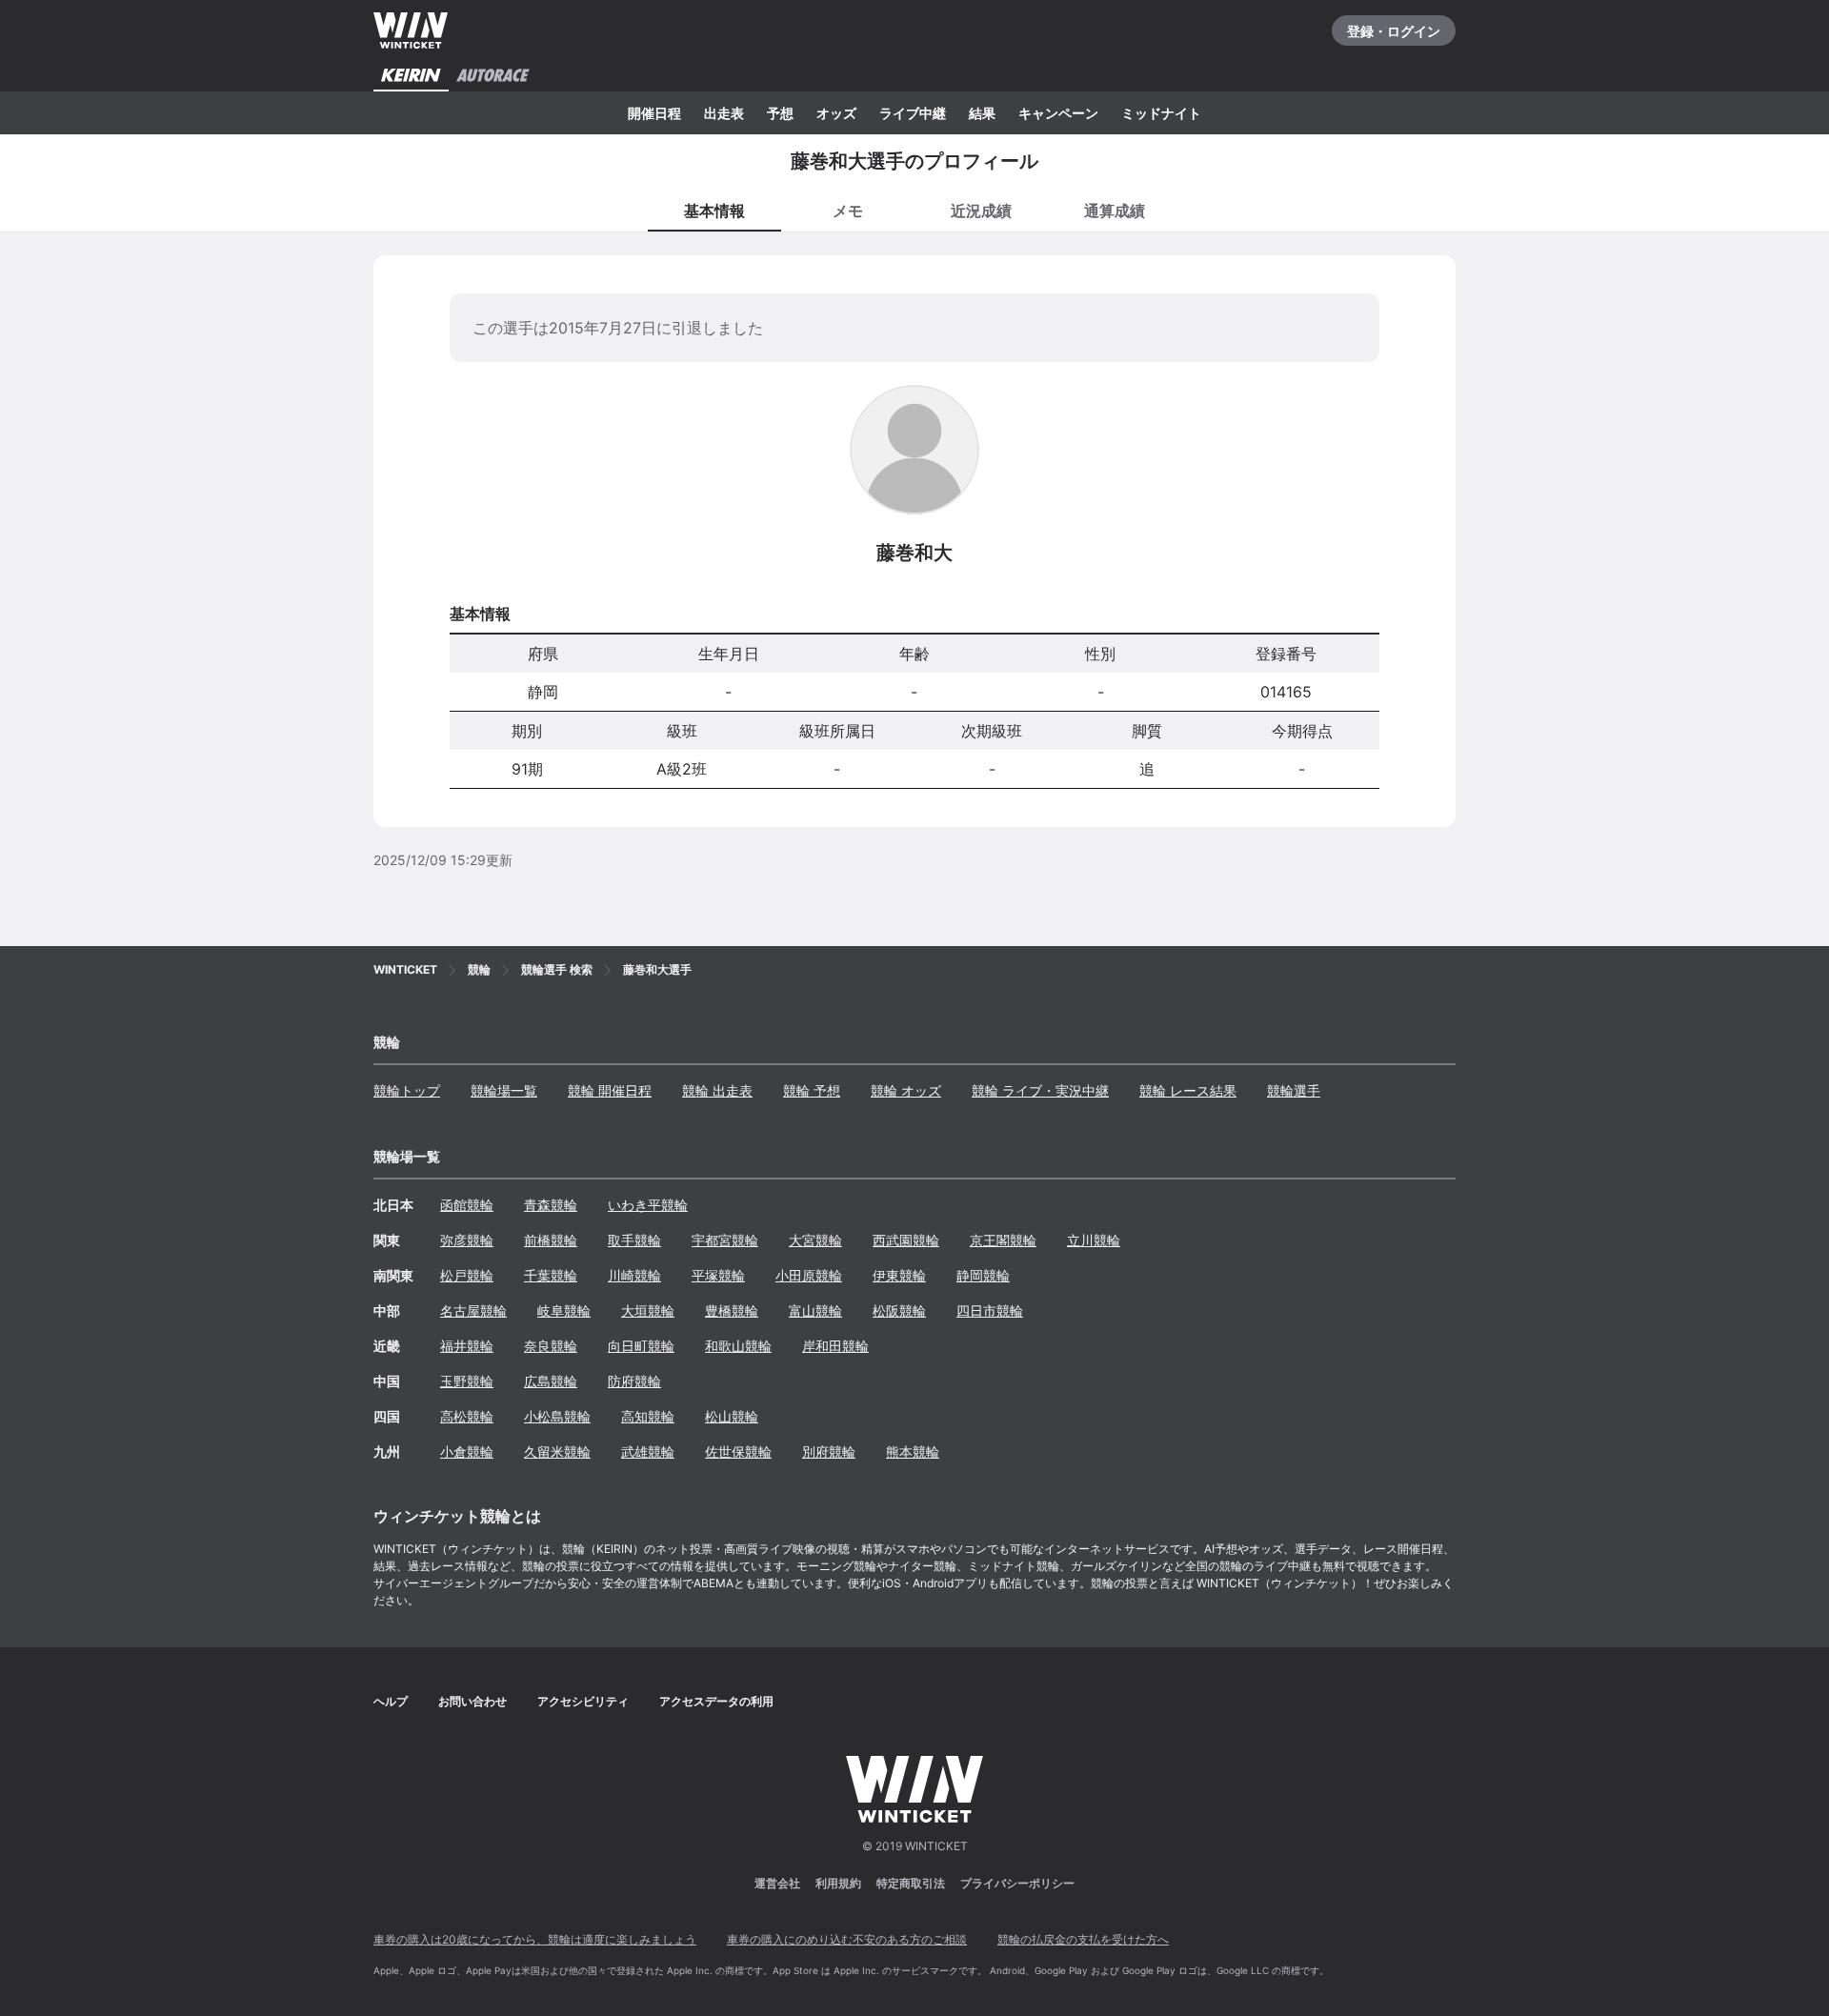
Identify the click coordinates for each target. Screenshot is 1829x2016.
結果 (982, 113)
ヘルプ (391, 1701)
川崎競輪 (634, 1275)
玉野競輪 (467, 1381)
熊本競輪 (913, 1452)
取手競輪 (634, 1240)
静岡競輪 (983, 1275)
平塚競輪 (718, 1275)
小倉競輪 (467, 1452)
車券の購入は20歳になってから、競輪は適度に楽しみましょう (535, 1939)
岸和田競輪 (835, 1346)
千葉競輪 (551, 1275)
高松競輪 (467, 1416)
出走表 (724, 113)
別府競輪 (829, 1452)
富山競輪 (815, 1310)
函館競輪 (467, 1205)
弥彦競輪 (467, 1240)
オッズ (836, 113)
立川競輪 (1094, 1240)
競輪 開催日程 (610, 1090)
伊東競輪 (899, 1275)
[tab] (848, 210)
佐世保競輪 (738, 1452)
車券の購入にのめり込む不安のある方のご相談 (847, 1939)
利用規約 (838, 1883)
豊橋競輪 (732, 1310)
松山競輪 (732, 1416)
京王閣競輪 (1003, 1240)
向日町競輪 (641, 1346)
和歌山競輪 (738, 1346)
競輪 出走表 (717, 1090)
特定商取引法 (911, 1883)
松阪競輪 (899, 1310)
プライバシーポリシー (1017, 1883)
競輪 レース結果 (1188, 1090)
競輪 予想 (812, 1090)
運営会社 (777, 1883)
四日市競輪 (990, 1310)
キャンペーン (1058, 113)
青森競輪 (551, 1205)
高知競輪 (648, 1416)
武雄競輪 (648, 1452)
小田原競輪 (809, 1275)
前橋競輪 (551, 1240)
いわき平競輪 (648, 1205)
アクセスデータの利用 (716, 1701)
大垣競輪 (648, 1310)
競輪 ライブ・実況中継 (1040, 1090)
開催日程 (654, 113)
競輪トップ (407, 1090)
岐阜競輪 (564, 1310)
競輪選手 (1294, 1090)
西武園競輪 (906, 1240)
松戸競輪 (467, 1275)
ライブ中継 (913, 113)
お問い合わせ (472, 1701)
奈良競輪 (551, 1346)
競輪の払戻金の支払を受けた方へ (1083, 1939)
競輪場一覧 (504, 1090)
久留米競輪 (557, 1452)
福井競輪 (467, 1346)
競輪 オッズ (906, 1090)
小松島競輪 (557, 1416)
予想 (780, 113)
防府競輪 (634, 1381)
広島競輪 (551, 1381)
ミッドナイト (1161, 113)
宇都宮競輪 (725, 1240)
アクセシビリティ (583, 1701)
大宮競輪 (815, 1240)
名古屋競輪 (473, 1310)
